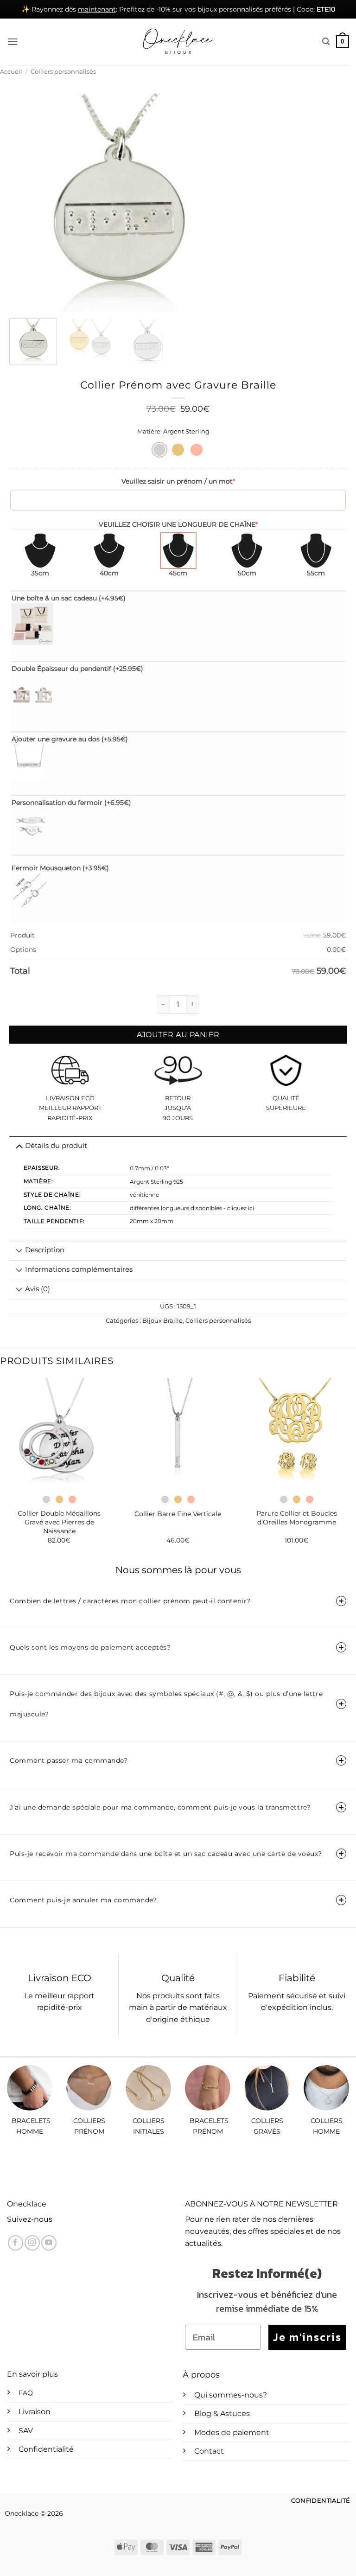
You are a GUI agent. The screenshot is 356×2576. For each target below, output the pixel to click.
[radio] (159, 450)
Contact (209, 2451)
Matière (149, 432)
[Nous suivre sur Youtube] (49, 2243)
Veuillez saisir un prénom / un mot (178, 481)
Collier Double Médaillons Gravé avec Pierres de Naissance (59, 1522)
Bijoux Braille (162, 1321)
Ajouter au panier (178, 1035)
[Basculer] (19, 1251)
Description (45, 1250)
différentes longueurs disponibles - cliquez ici (192, 1208)
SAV (26, 2431)
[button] (13, 41)
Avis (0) (38, 1289)
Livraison (35, 2412)
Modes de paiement (232, 2433)
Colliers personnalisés (63, 72)
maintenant (97, 9)
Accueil (11, 72)
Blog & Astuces (222, 2413)
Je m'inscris (307, 2337)
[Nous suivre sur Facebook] (16, 2243)
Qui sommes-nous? (231, 2395)
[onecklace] (178, 42)
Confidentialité (46, 2449)
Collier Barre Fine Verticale (178, 1514)
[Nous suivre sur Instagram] (32, 2243)
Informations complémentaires (79, 1269)
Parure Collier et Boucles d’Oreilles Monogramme (297, 1518)
